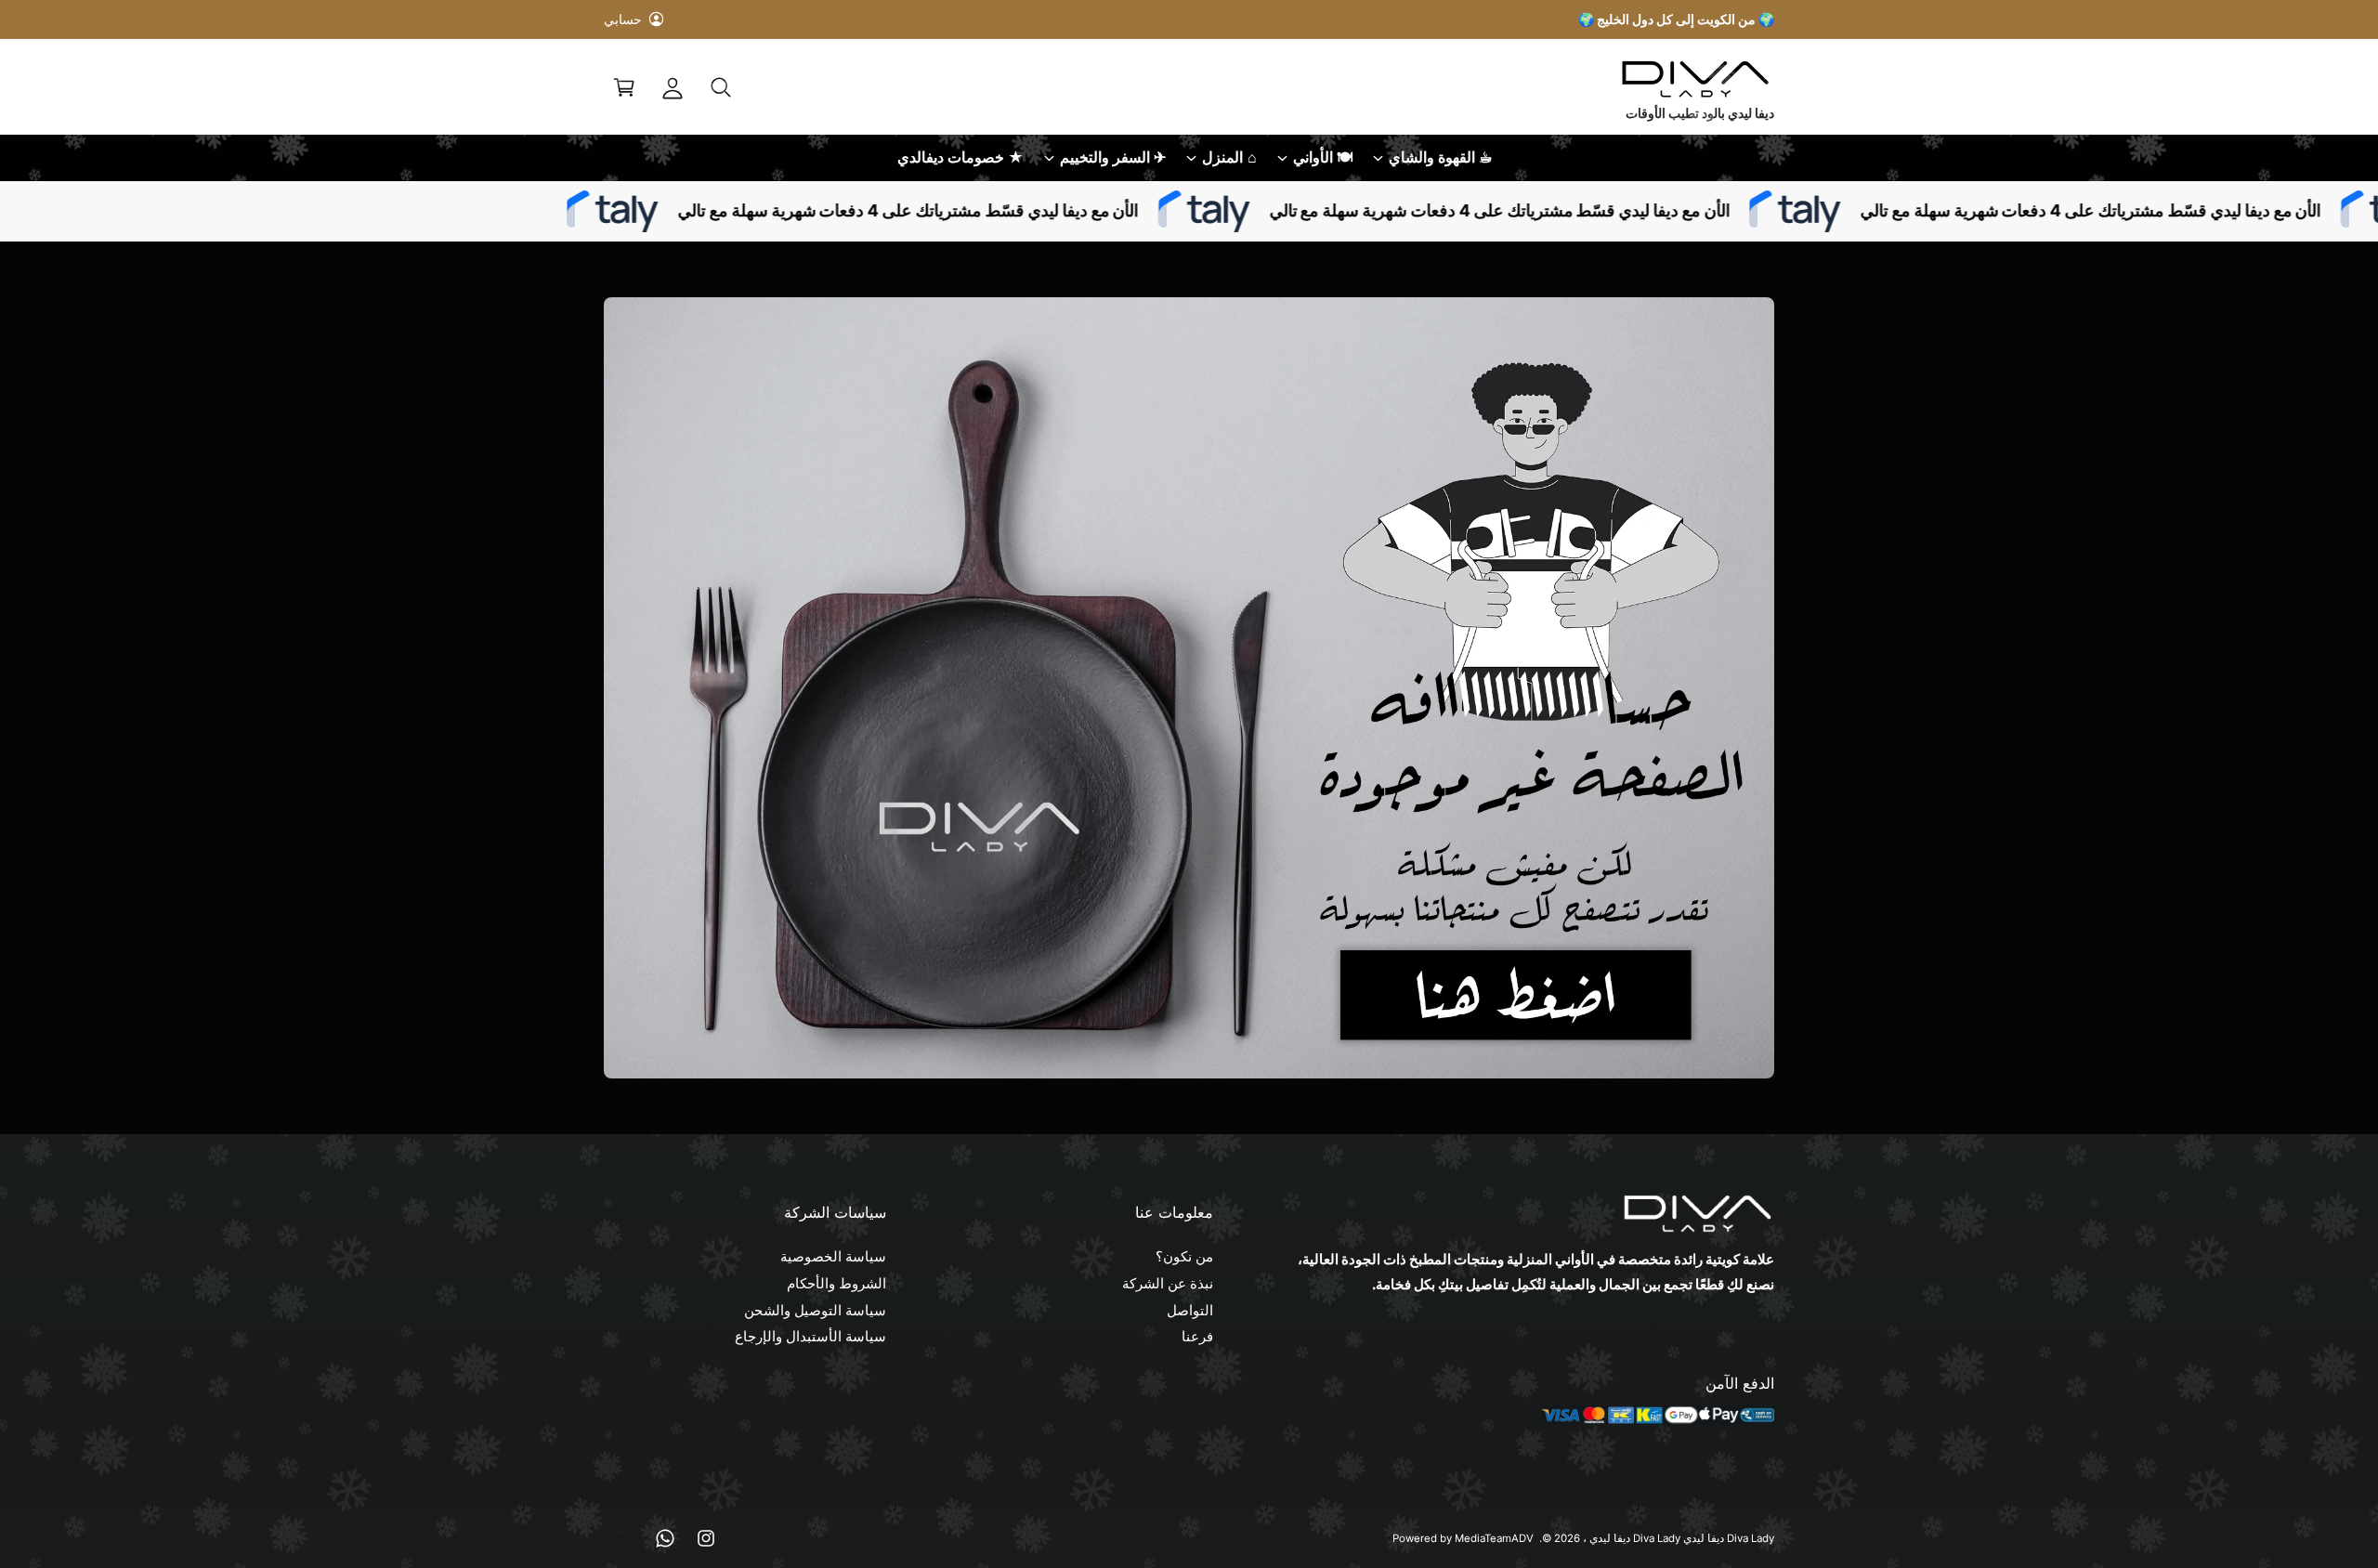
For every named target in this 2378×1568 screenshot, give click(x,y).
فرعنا (1197, 1336)
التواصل (1190, 1310)
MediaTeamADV (1494, 1538)
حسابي (623, 19)
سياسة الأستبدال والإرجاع (810, 1336)
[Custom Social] (624, 1538)
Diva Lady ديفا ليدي (1635, 1538)
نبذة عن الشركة (1168, 1283)
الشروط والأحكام (836, 1283)
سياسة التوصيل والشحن (815, 1310)
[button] (721, 87)
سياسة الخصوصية (833, 1256)
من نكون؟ (1184, 1256)
